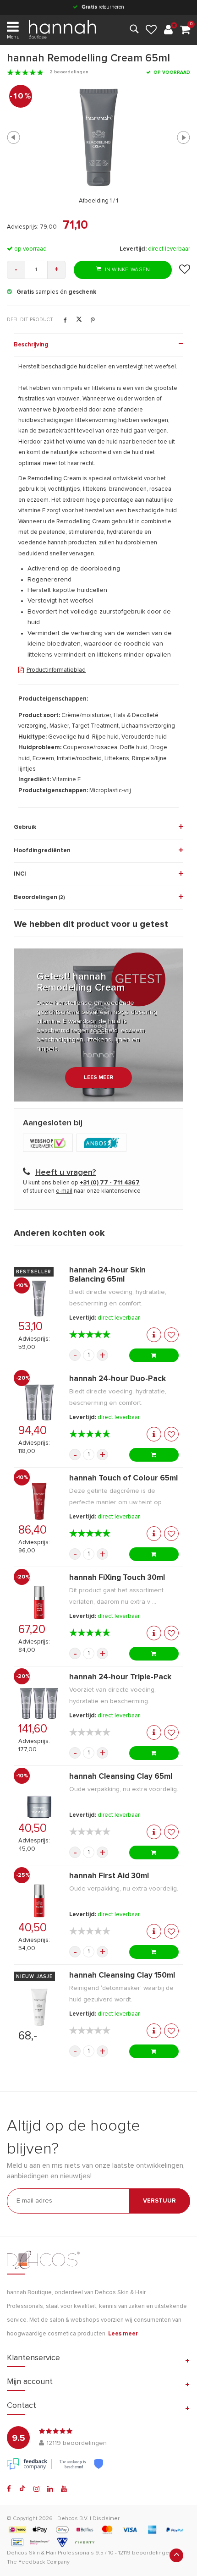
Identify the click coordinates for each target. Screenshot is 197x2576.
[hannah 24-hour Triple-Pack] (39, 1700)
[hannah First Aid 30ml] (39, 1899)
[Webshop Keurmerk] (50, 1144)
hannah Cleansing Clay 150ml (122, 1976)
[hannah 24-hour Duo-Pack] (39, 1402)
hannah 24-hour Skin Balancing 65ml (107, 1275)
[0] (185, 30)
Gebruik (25, 827)
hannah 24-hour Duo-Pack (118, 1379)
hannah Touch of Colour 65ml (123, 1478)
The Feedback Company (38, 2562)
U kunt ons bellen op (81, 1183)
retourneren (103, 7)
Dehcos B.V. (73, 2519)
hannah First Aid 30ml (109, 1876)
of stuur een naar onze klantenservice (82, 1191)
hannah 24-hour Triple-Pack (120, 1677)
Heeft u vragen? (66, 1173)
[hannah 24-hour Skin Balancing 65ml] (39, 1298)
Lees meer (98, 1078)
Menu (13, 37)
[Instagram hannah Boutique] (36, 2489)
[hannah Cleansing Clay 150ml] (39, 2007)
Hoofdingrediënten (42, 851)
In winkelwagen (127, 270)
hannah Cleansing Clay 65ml (121, 1777)
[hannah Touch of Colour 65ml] (39, 1501)
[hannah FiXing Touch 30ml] (39, 1601)
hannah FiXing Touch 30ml (117, 1578)
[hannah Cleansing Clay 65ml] (39, 1800)
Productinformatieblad (56, 670)
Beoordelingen (39, 897)
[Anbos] (103, 1144)
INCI (20, 874)
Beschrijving (31, 345)
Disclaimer (106, 2519)
